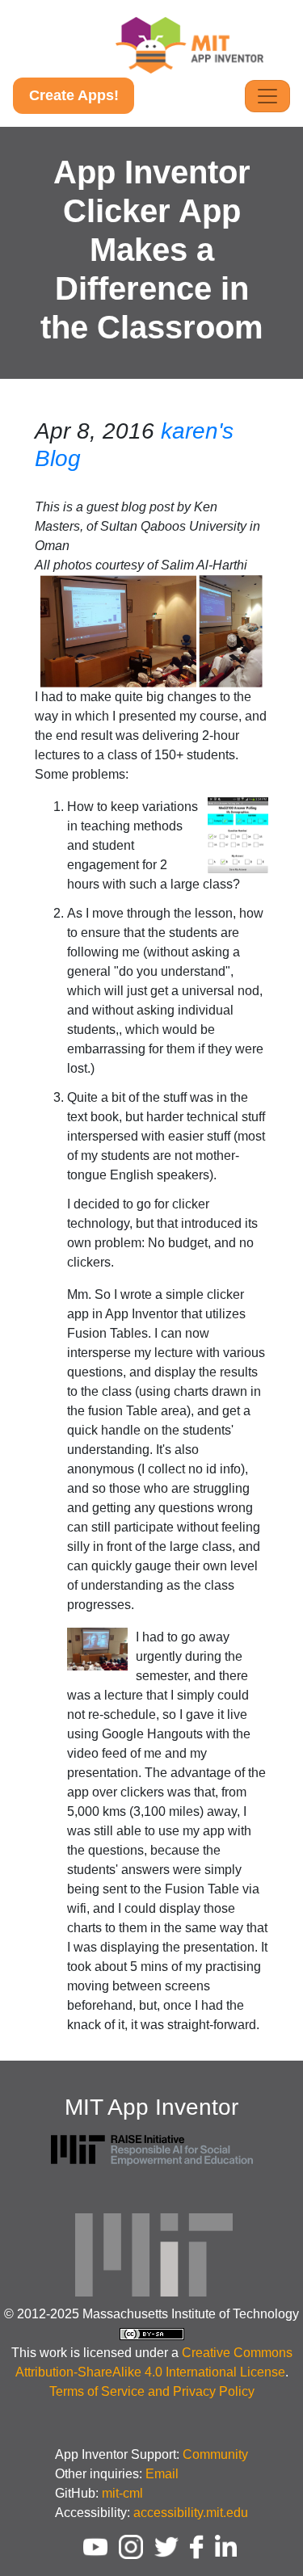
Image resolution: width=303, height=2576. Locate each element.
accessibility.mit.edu (191, 2513)
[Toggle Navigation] (267, 96)
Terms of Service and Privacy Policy (152, 2391)
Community (215, 2454)
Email (162, 2474)
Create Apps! (74, 95)
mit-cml (122, 2493)
